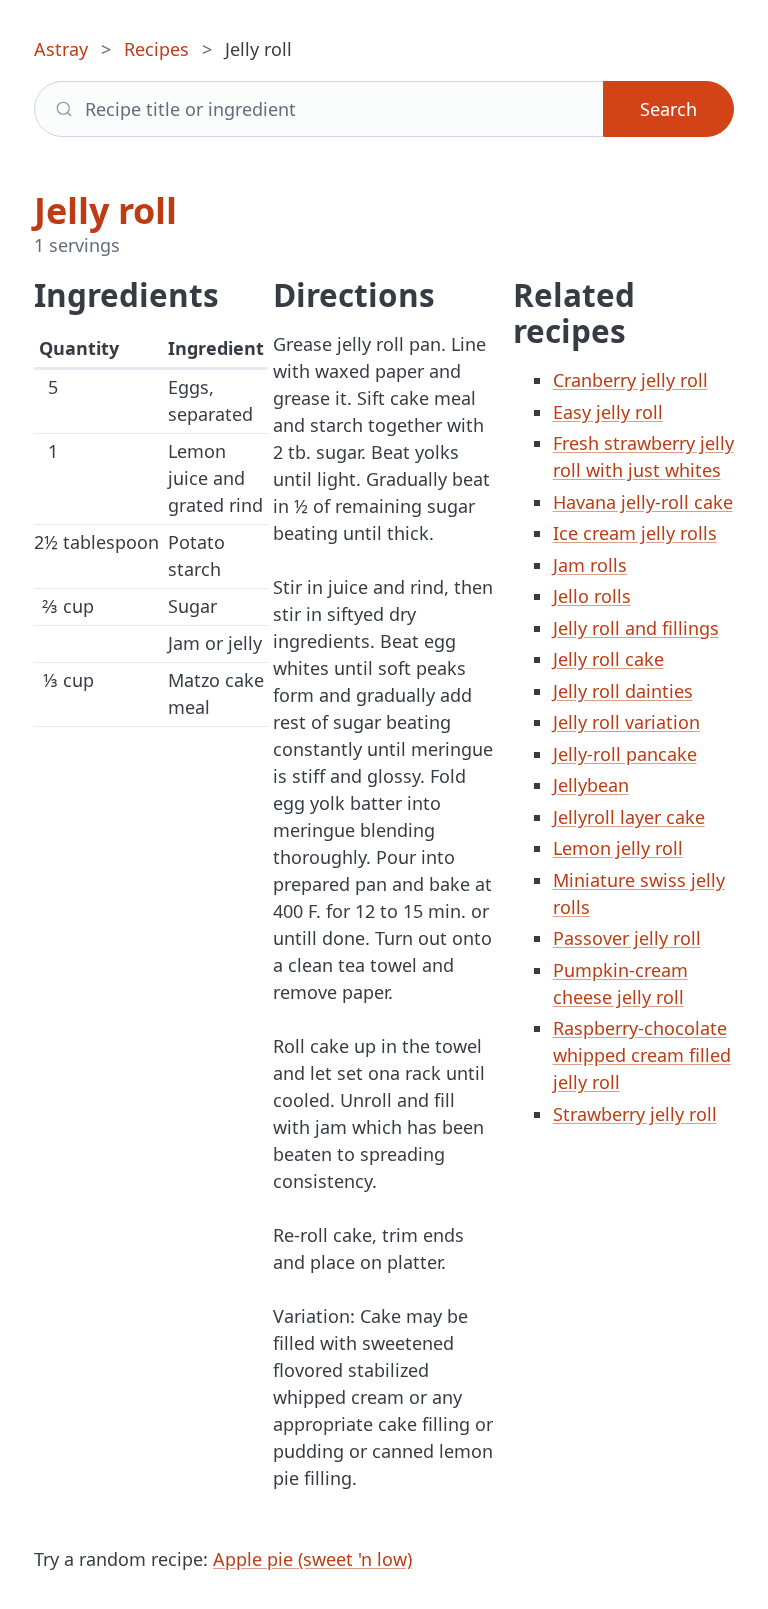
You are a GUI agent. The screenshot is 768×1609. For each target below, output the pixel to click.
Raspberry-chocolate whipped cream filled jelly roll (642, 1055)
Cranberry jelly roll (630, 380)
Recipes (156, 49)
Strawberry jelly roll (635, 1114)
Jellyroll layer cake (629, 817)
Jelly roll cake (608, 659)
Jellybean (591, 785)
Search (668, 109)
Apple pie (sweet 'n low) (312, 1559)
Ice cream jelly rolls (635, 533)
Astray (61, 49)
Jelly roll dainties (623, 691)
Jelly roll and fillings (636, 628)
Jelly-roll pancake (625, 754)
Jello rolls (592, 596)
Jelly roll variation (626, 722)
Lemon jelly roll (618, 848)
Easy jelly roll (608, 412)
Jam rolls (590, 565)
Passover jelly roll (627, 938)
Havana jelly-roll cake (643, 502)
